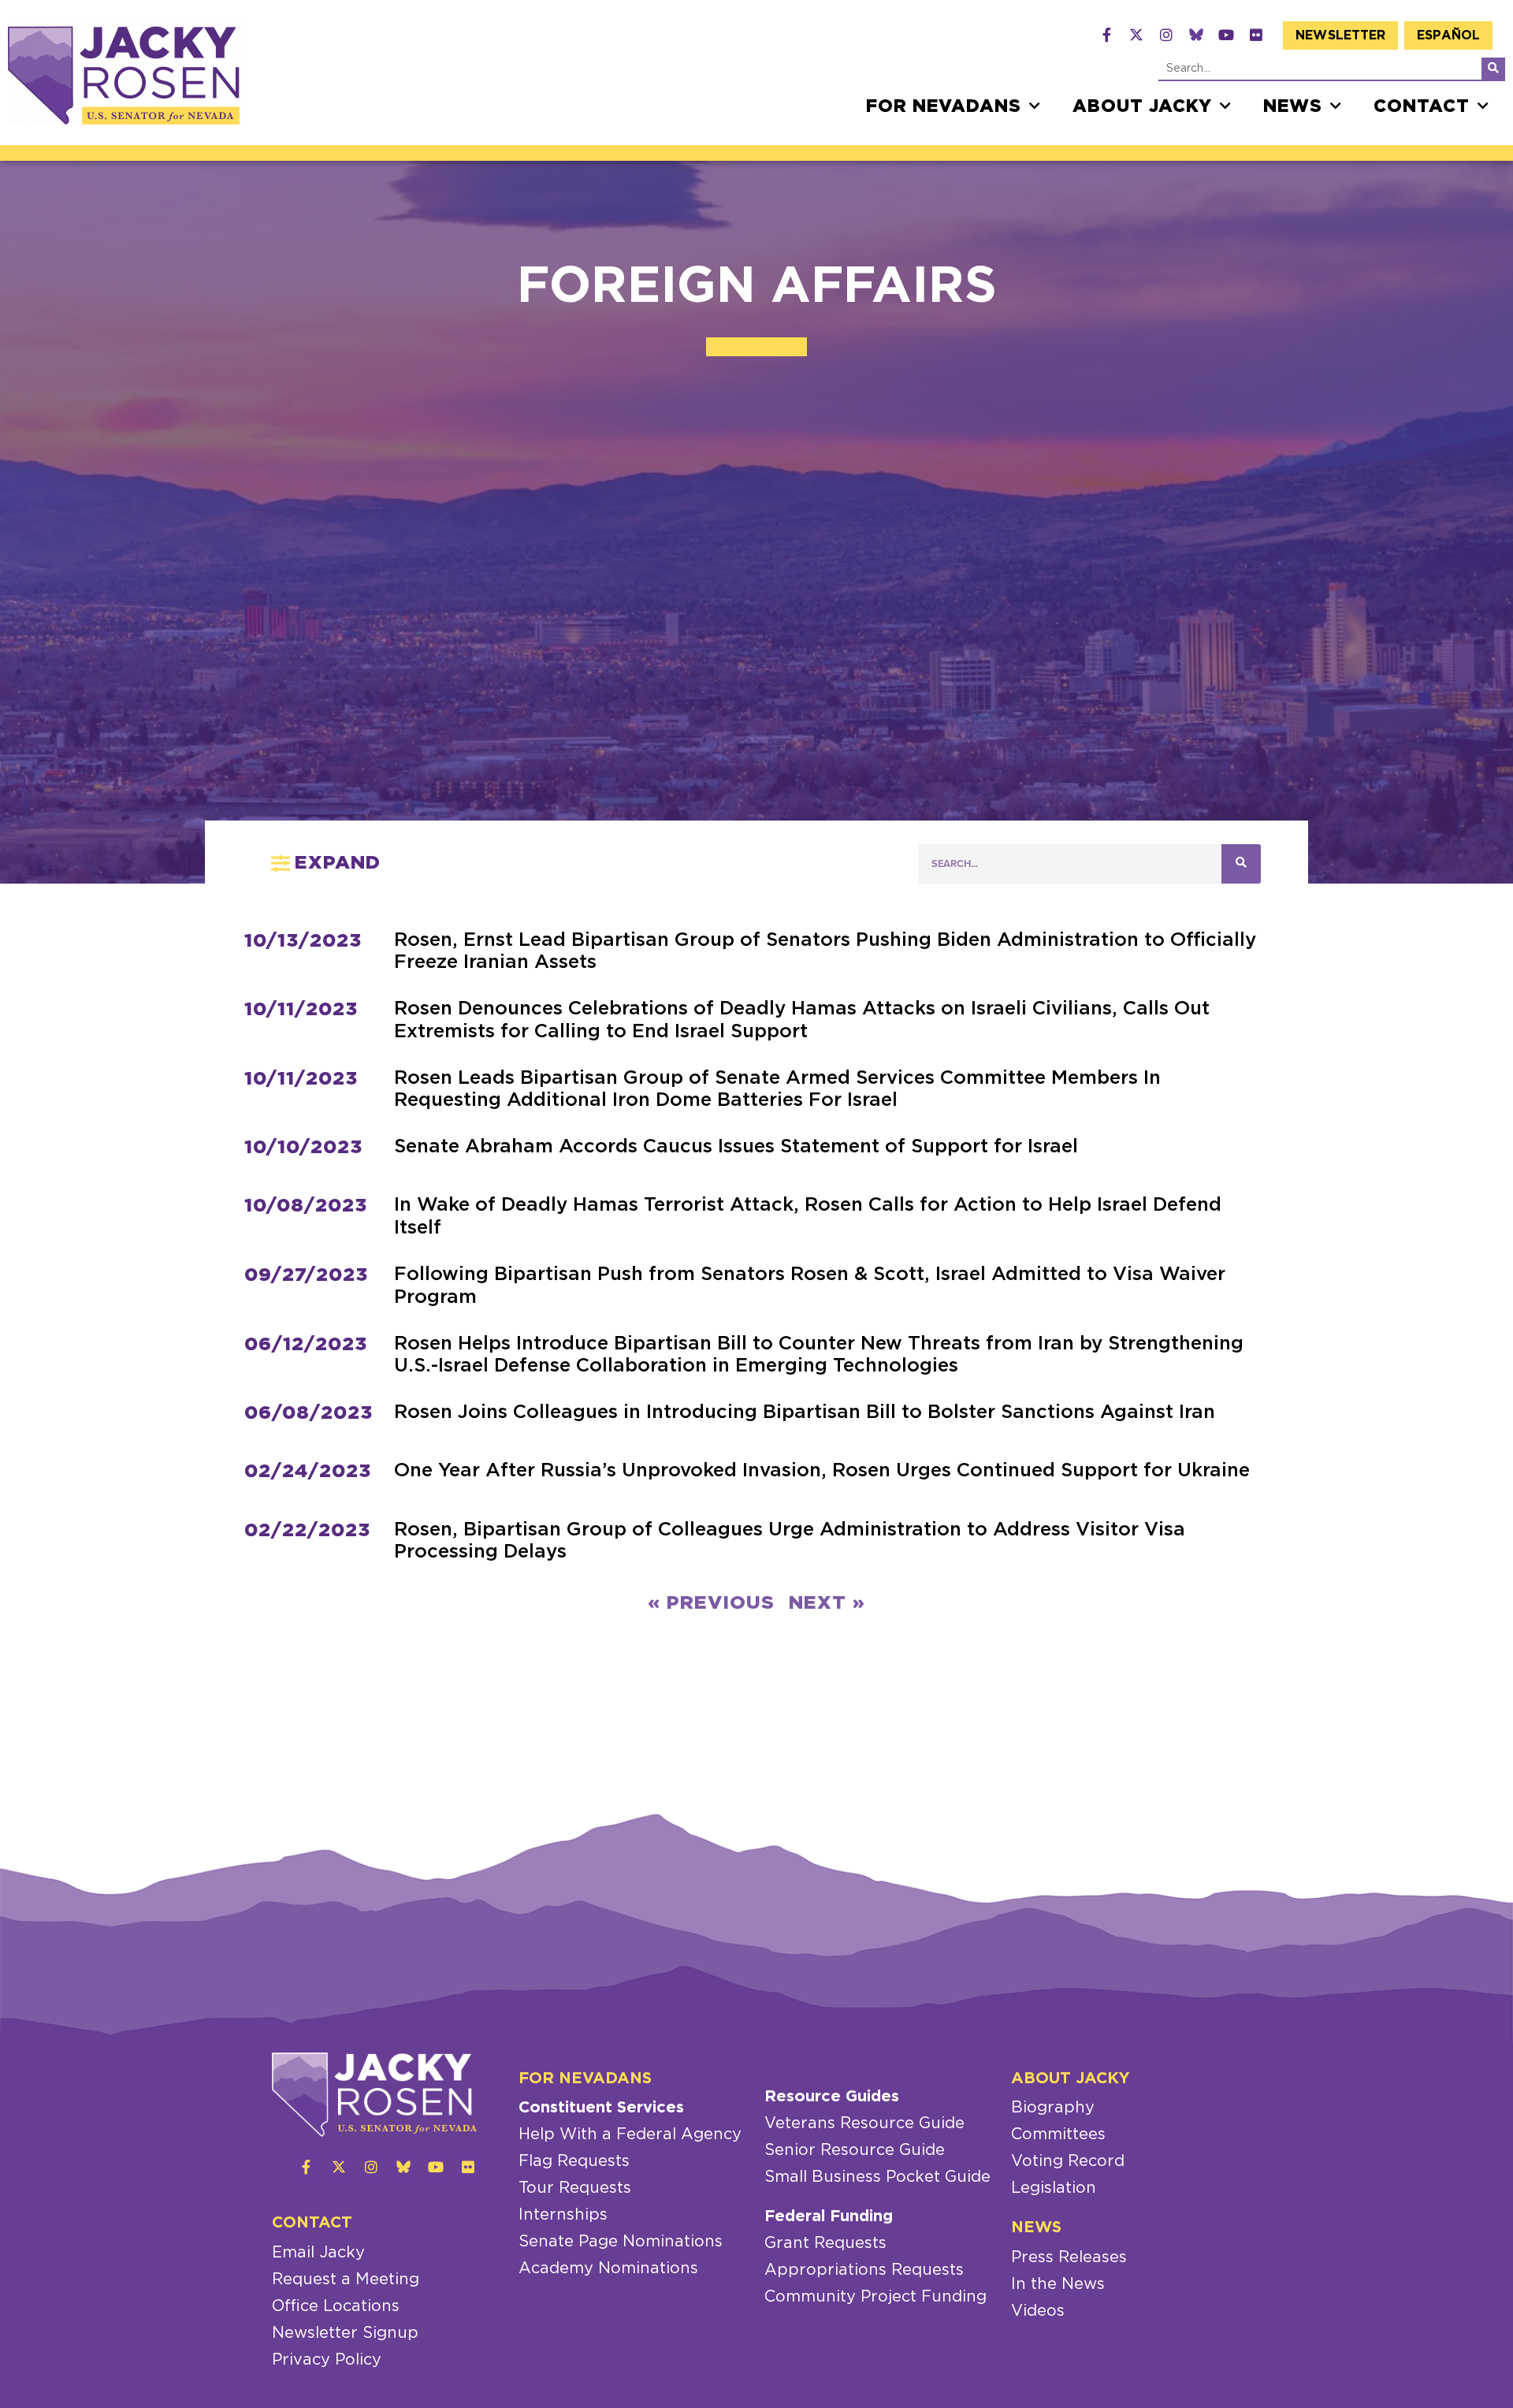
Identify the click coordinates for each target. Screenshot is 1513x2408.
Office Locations (336, 2306)
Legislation (1054, 2188)
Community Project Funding (875, 2297)
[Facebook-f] (1106, 35)
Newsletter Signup (345, 2333)
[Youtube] (1226, 35)
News (1293, 106)
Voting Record (1068, 2161)
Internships (563, 2215)
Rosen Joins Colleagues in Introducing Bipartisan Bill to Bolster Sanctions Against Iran (805, 1412)
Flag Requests (574, 2161)
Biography (1053, 2108)
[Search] (1493, 69)
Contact (1422, 106)
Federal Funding (829, 2216)
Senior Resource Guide (855, 2150)
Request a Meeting (346, 2280)
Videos (1038, 2311)
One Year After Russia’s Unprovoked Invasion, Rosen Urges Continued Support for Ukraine (822, 1471)
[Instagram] (1166, 35)
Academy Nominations (608, 2268)
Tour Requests (575, 2188)
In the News (1058, 2284)
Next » (827, 1603)
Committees (1058, 2134)
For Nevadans (944, 106)
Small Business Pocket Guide (877, 2177)
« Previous (711, 1603)
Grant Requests (825, 2243)
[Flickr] (1256, 35)
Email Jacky (318, 2253)
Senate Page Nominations (621, 2242)
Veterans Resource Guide (864, 2123)
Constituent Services (601, 2108)
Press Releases (1069, 2257)
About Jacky (1142, 106)
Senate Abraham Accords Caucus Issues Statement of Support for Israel (736, 1147)
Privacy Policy (327, 2360)
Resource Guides (832, 2097)
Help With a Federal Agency (630, 2134)
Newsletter (1340, 35)
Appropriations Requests (864, 2270)
